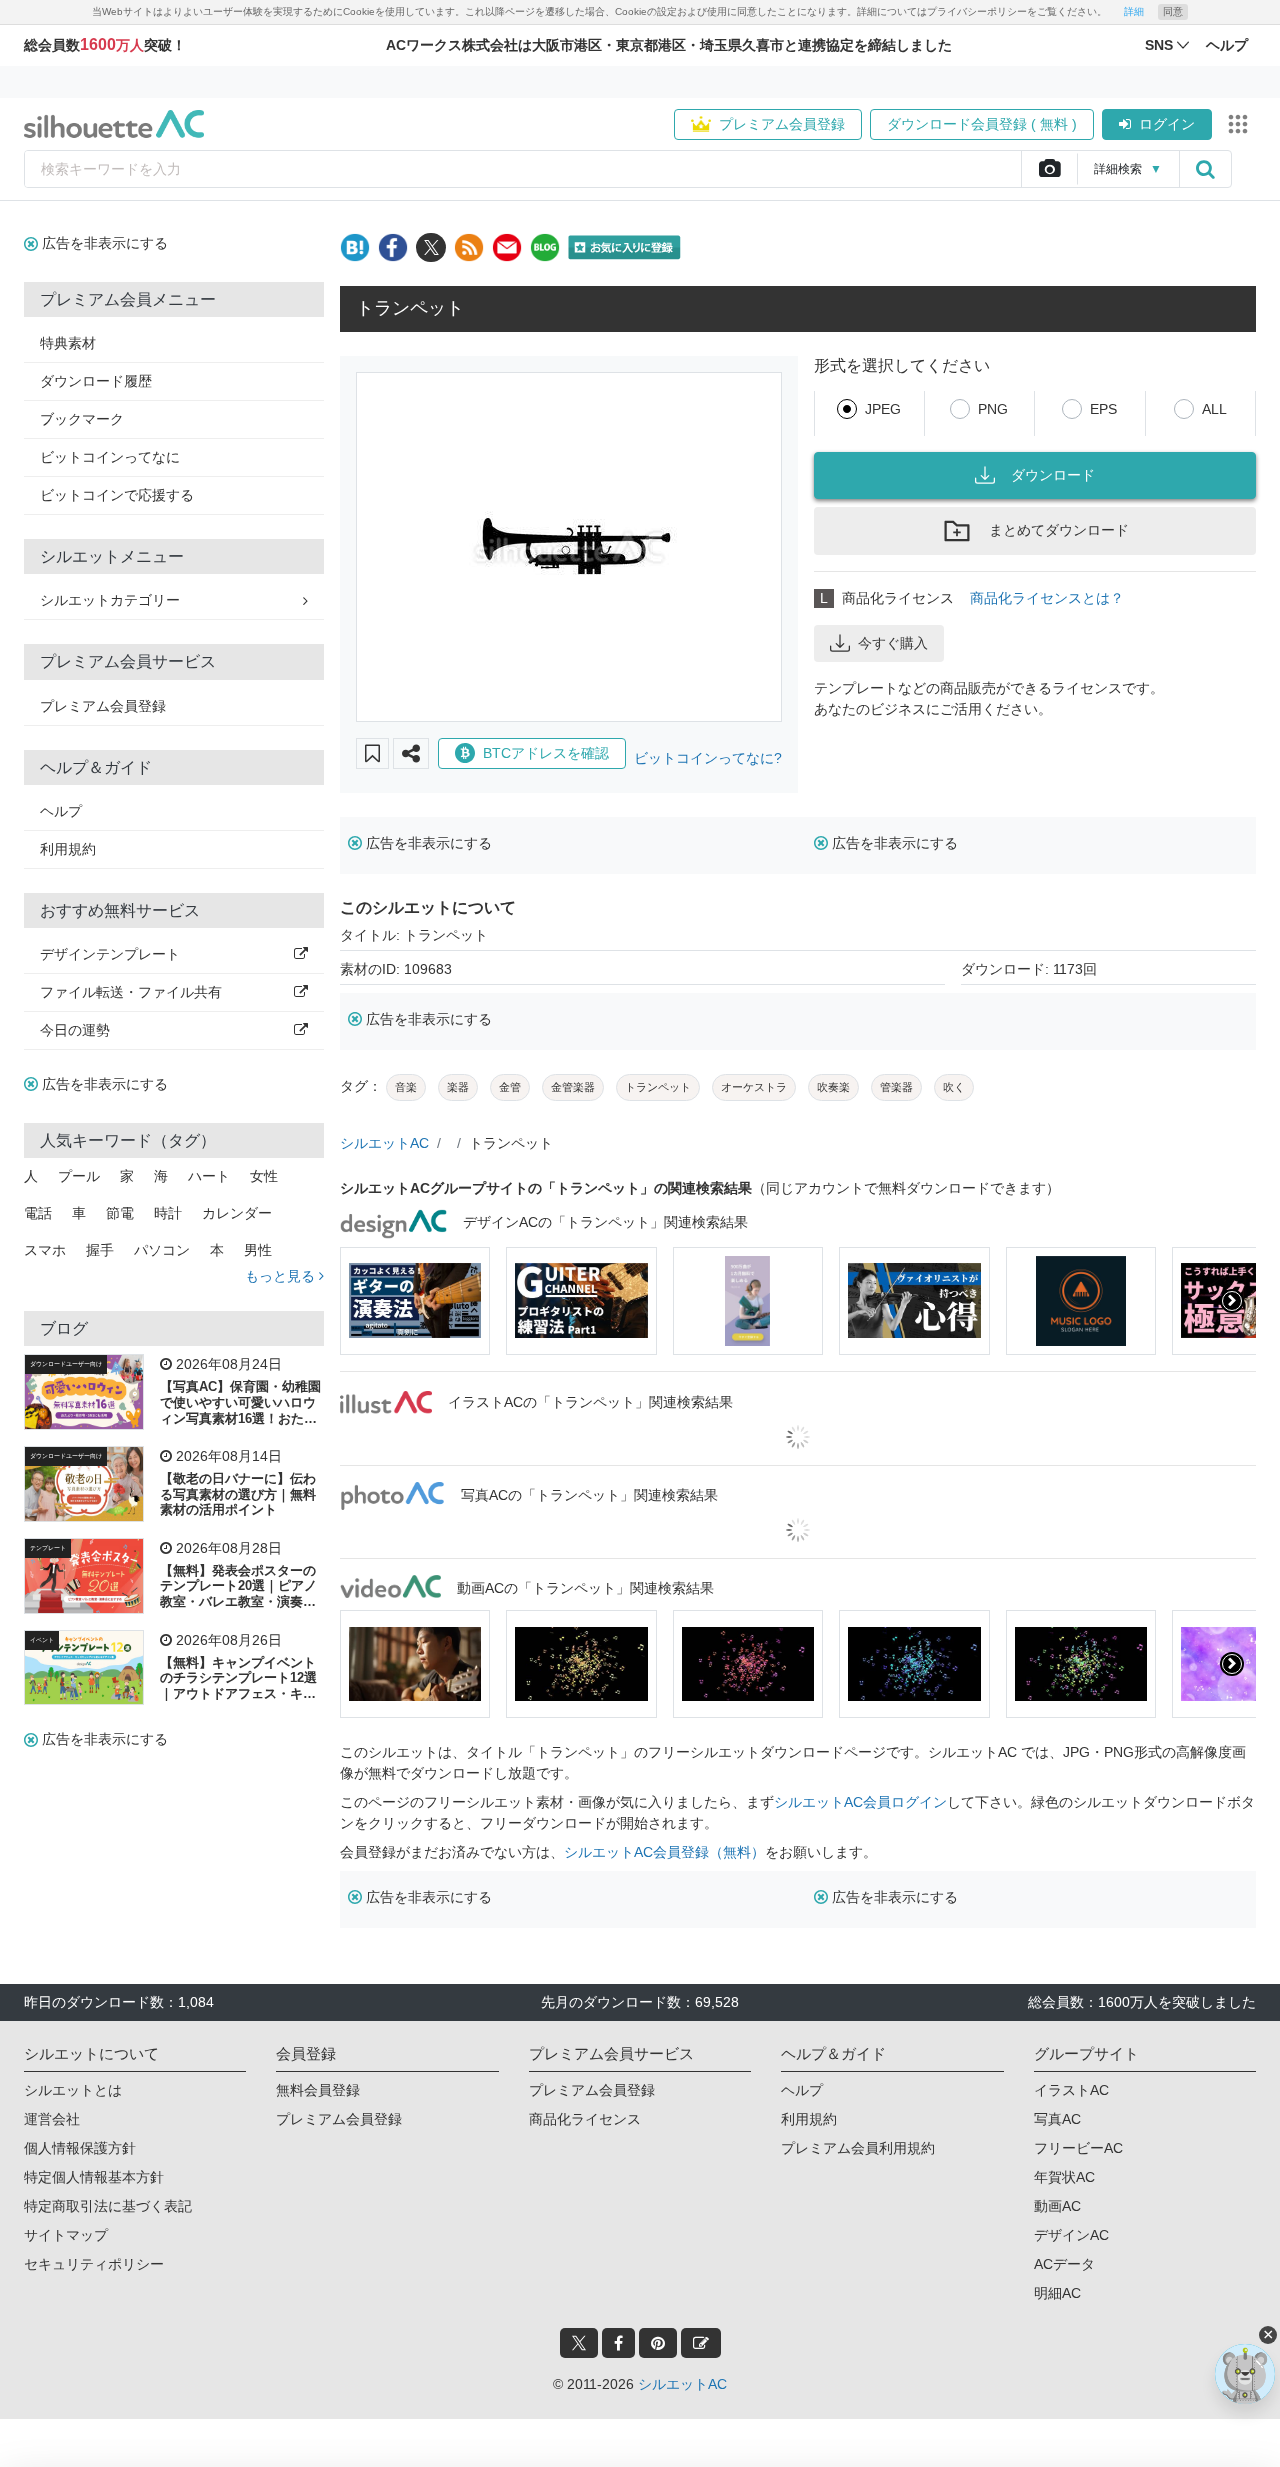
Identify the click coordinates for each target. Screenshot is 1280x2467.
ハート (209, 1176)
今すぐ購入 (893, 643)
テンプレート (48, 1548)
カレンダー (237, 1213)
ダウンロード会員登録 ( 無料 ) (982, 124)
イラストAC (1071, 2090)
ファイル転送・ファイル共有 (131, 992)
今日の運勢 (75, 1030)
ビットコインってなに (110, 457)
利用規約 (68, 849)
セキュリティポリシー (94, 2264)
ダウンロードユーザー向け (66, 1364)
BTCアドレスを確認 (546, 753)
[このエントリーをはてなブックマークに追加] (355, 247)
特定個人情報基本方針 (94, 2177)
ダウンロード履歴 (96, 381)
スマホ (45, 1250)
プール (79, 1176)
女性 (264, 1176)
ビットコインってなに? (708, 758)
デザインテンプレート (110, 954)
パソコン (162, 1250)
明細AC (1057, 2293)
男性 (258, 1250)
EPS (1103, 409)
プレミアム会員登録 (782, 124)
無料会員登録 (318, 2090)
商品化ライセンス (585, 2119)
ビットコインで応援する (117, 495)
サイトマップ (66, 2235)
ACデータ (1064, 2264)
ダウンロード (1053, 475)
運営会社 (52, 2119)
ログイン (1167, 124)
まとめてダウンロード (1059, 530)
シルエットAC (384, 1143)
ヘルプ (61, 811)
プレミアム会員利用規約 (858, 2148)
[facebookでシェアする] (393, 247)
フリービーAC (1078, 2148)
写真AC (1057, 2119)
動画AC (1057, 2206)
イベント (42, 1640)
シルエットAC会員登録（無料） (664, 1852)
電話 (38, 1213)
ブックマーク (82, 419)
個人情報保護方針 (80, 2148)
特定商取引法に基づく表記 (108, 2206)
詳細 (1134, 11)
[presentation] (364, 1301)
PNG (993, 409)
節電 (120, 1213)
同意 (1173, 11)
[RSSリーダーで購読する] (469, 247)
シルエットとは (73, 2090)
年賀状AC (1064, 2177)
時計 (168, 1213)
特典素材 (68, 343)
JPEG (883, 409)
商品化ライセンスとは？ (1047, 598)
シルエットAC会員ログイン (860, 1802)
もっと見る (282, 1276)
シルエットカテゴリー (110, 600)
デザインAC (1071, 2235)
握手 (100, 1250)
